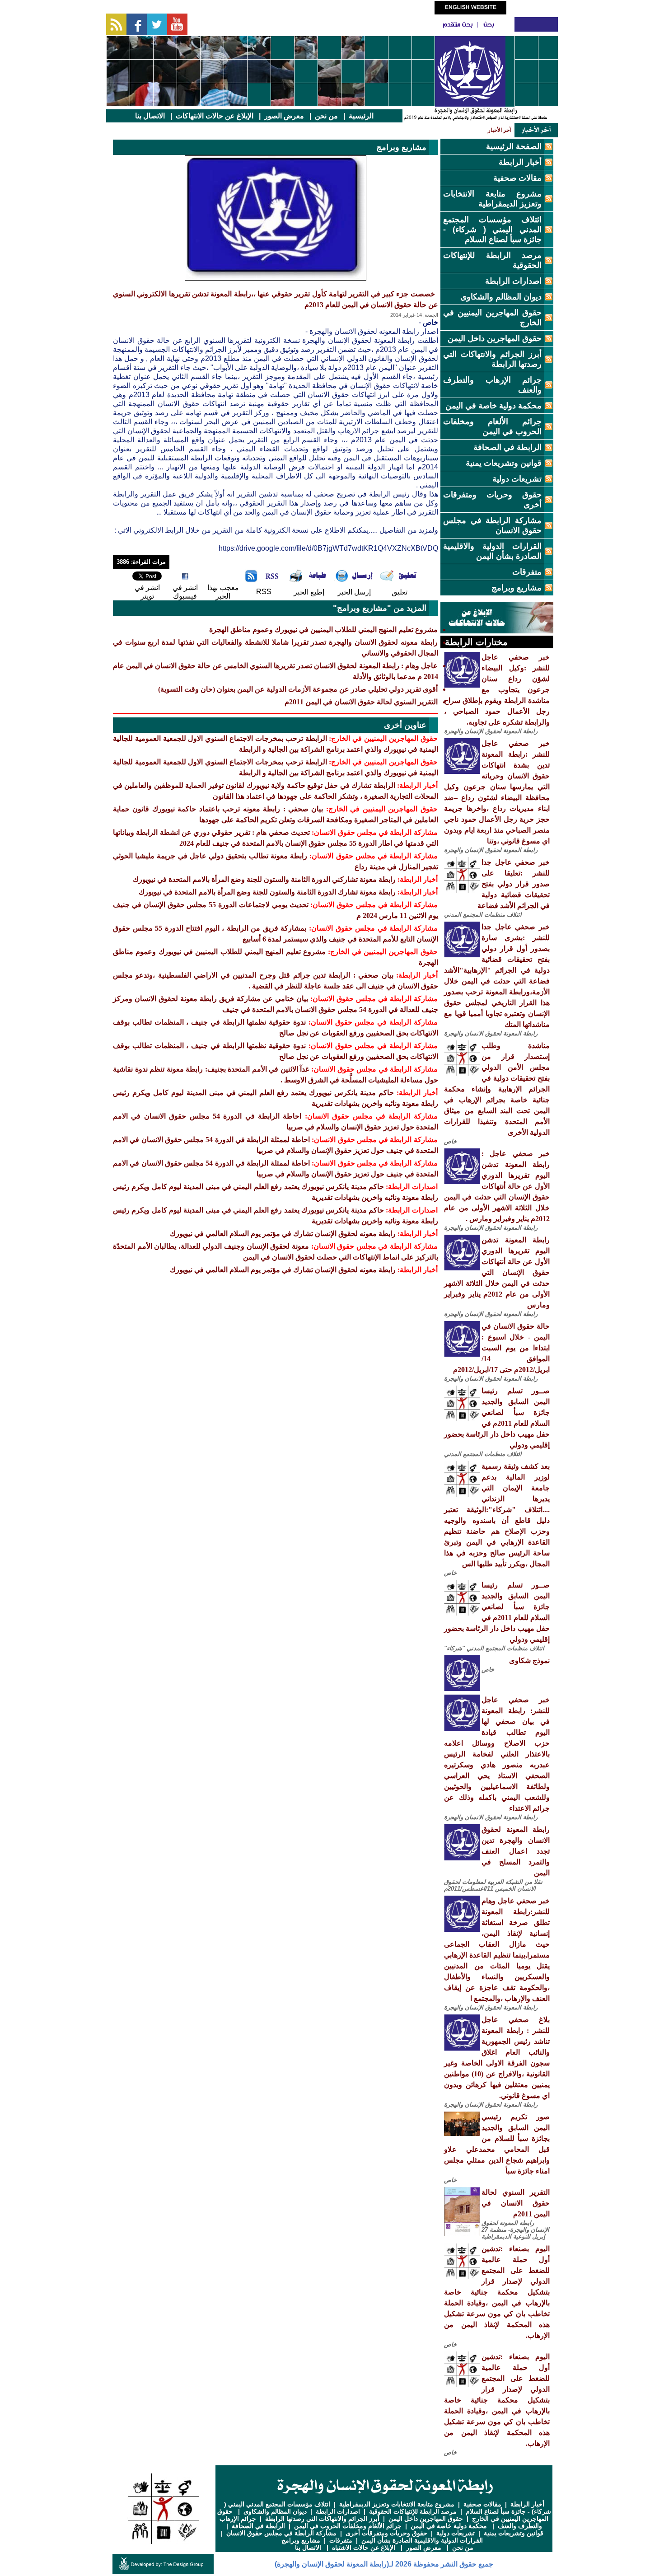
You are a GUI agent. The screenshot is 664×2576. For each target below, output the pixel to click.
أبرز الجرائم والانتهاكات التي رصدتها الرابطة (322, 2519)
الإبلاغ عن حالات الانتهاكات (215, 116)
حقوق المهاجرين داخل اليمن (495, 338)
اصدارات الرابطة (513, 281)
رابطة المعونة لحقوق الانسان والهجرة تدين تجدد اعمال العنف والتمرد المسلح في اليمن (516, 1851)
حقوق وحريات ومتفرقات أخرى (386, 2533)
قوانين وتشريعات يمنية (504, 463)
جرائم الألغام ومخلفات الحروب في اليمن (348, 2526)
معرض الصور (284, 116)
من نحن (326, 116)
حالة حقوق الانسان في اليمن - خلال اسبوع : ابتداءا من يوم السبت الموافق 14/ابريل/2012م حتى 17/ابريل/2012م (501, 1348)
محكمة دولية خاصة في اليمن (493, 406)
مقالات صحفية (517, 178)
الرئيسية (361, 116)
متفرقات (527, 572)
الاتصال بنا (150, 116)
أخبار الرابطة (520, 162)
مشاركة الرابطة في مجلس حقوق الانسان (281, 2533)
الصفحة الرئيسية (514, 146)
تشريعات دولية (517, 479)
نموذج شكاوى (529, 1660)
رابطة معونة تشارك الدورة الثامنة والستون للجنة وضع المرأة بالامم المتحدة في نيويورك (267, 892)
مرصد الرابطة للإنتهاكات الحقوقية (413, 2511)
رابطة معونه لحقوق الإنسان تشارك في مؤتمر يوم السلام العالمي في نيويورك (283, 1234)
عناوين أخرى (405, 725)
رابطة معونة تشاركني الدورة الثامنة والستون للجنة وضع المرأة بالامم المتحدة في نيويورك (264, 879)
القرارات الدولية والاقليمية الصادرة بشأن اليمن (422, 2540)
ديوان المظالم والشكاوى (501, 297)
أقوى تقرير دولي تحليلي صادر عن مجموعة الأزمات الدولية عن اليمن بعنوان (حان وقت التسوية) (298, 689)
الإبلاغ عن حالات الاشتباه (364, 2548)
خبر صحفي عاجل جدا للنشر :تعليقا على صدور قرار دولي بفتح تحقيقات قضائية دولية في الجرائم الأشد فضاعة (514, 884)
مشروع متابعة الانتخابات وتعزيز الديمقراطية (397, 2504)
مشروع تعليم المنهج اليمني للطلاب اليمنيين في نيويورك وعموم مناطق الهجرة (323, 630)
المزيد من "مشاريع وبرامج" (380, 608)
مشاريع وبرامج (517, 588)
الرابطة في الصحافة (507, 447)
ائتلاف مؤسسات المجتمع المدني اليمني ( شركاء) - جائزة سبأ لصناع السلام (492, 229)
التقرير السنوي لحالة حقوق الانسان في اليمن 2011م (516, 2203)
